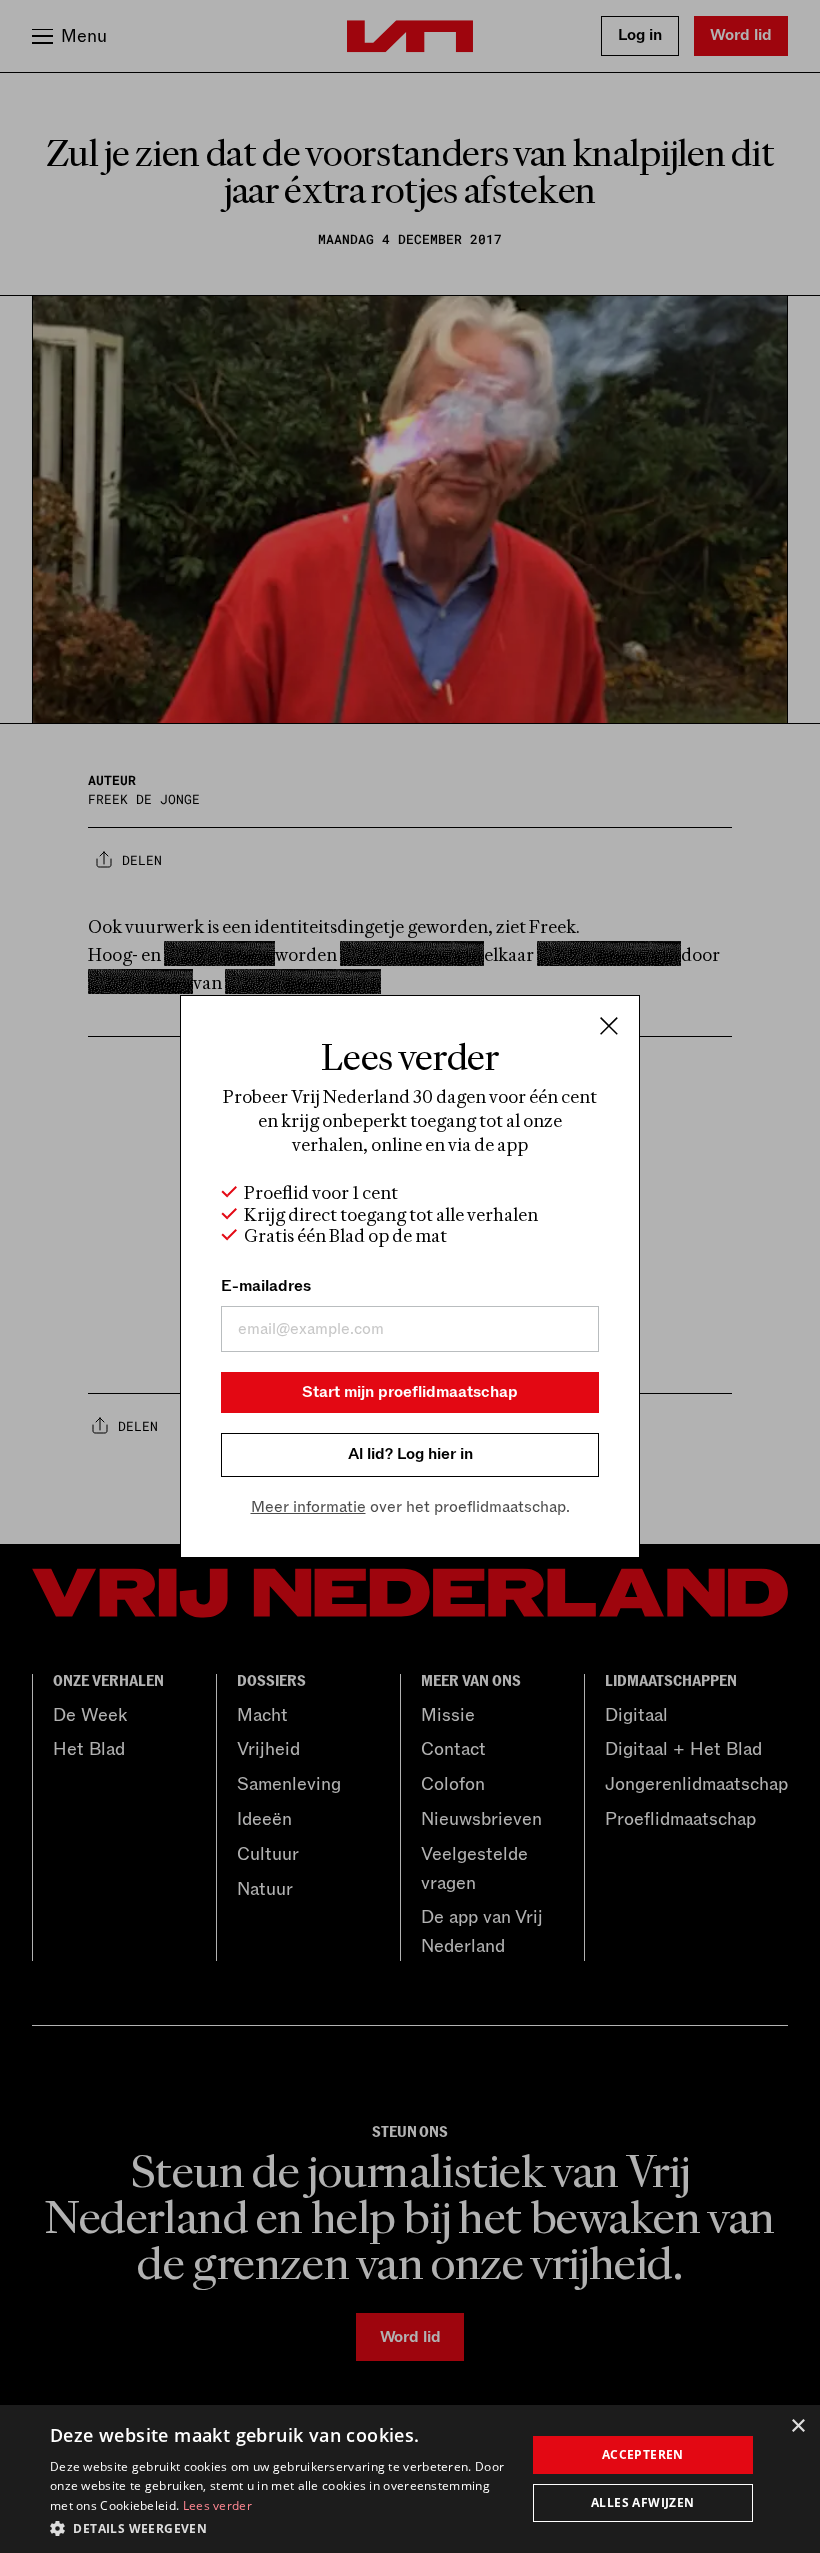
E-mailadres (266, 1286)
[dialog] (410, 2479)
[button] (281, 2527)
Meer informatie (308, 1507)
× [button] (797, 2426)
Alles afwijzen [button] (643, 2502)
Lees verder (217, 2505)
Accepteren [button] (643, 2454)
